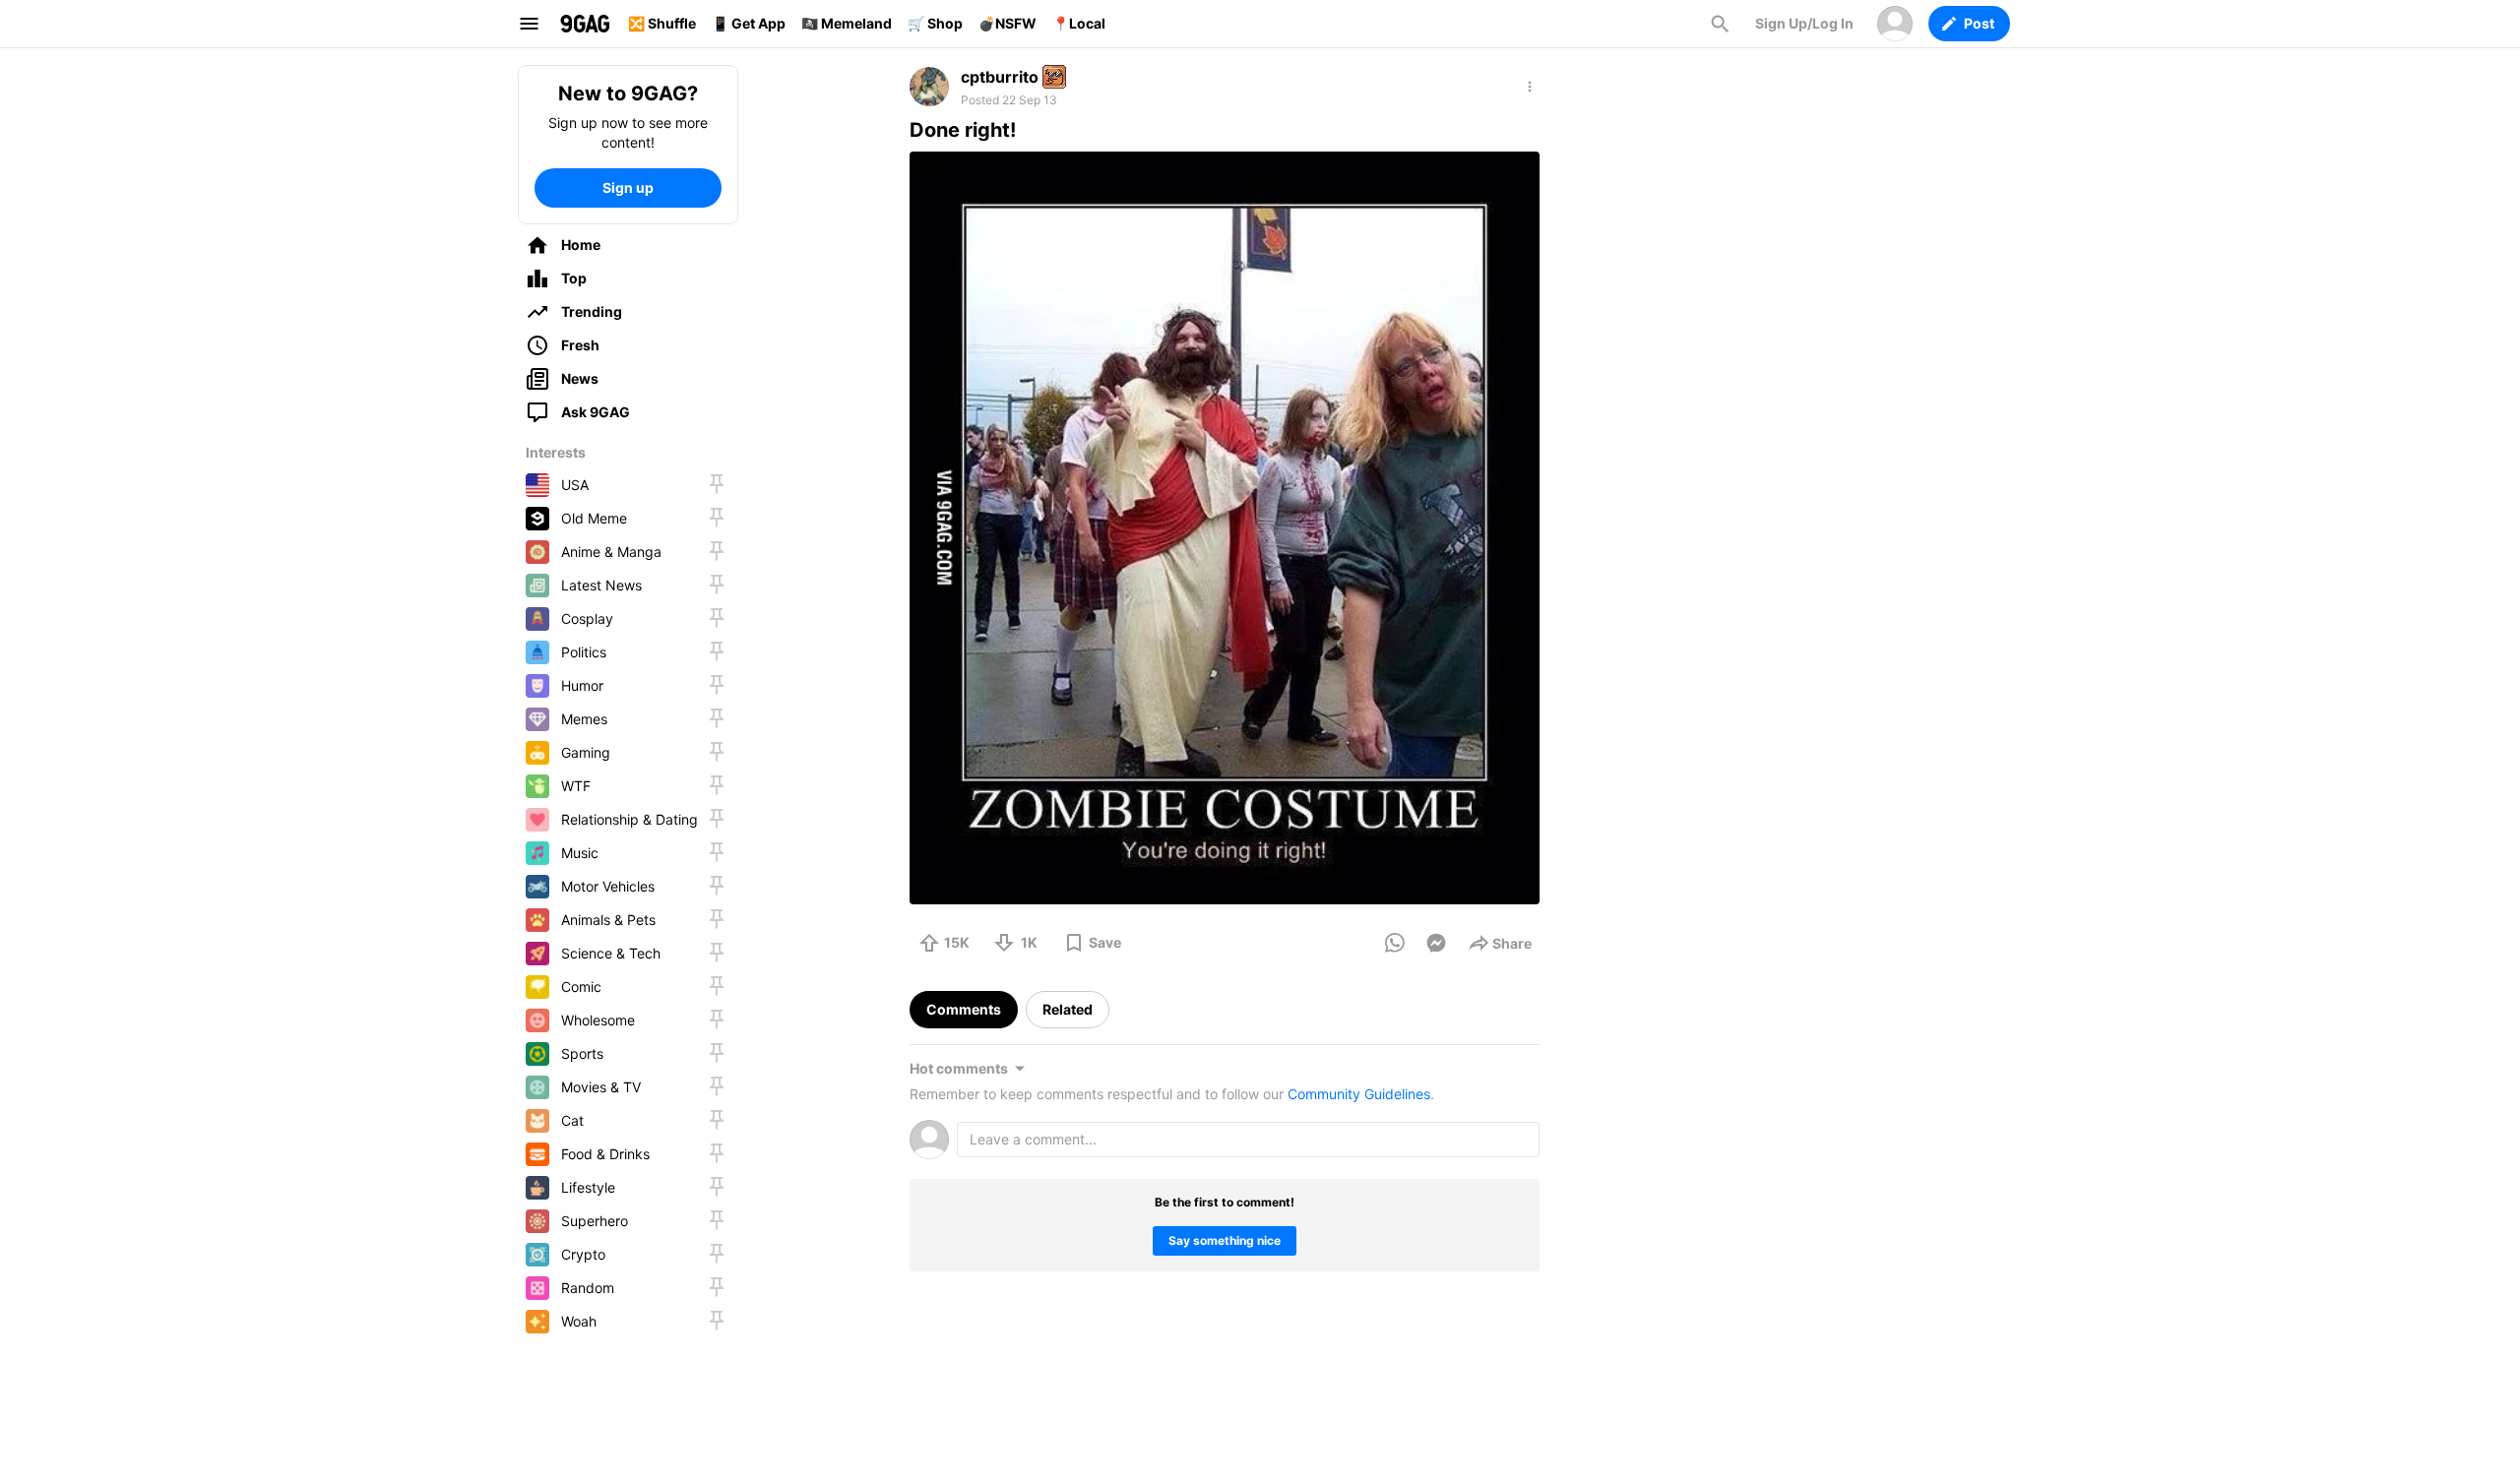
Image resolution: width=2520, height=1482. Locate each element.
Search (1720, 24)
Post (1979, 23)
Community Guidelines (1359, 1094)
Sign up (628, 187)
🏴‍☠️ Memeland (847, 23)
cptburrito (1000, 77)
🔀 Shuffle (662, 23)
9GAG (585, 24)
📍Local (1079, 23)
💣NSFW (1008, 23)
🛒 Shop (935, 23)
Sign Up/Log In (1804, 23)
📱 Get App (749, 23)
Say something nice (1225, 1240)
